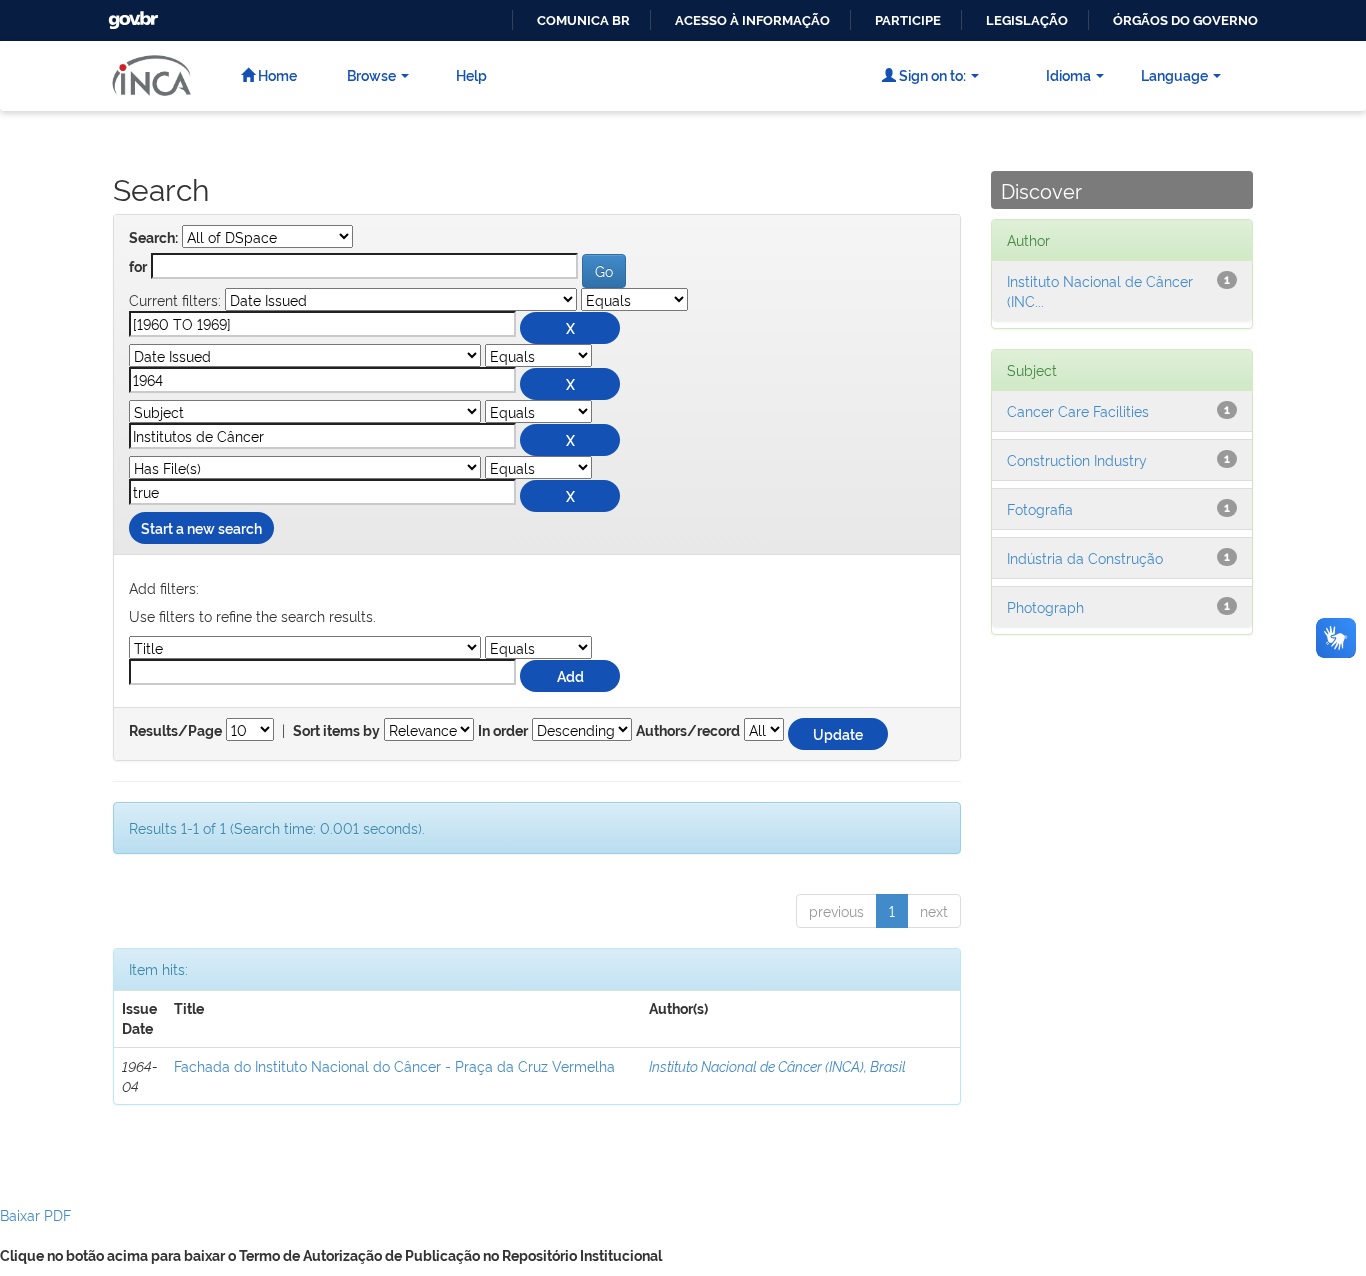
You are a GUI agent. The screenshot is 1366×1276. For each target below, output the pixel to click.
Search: (153, 238)
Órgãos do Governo (1185, 20)
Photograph (1045, 606)
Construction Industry (1077, 459)
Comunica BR (583, 20)
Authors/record (688, 731)
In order (503, 731)
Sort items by (336, 731)
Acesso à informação (752, 20)
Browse (371, 74)
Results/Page (175, 731)
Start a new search (201, 527)
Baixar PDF (35, 1214)
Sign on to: (931, 74)
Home (276, 74)
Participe (908, 20)
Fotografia (1040, 508)
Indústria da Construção (1085, 557)
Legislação (1027, 20)
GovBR (131, 14)
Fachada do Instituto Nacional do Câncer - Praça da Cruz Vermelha (394, 1065)
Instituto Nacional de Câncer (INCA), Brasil (777, 1065)
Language (1174, 74)
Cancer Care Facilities (1078, 410)
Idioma (1068, 74)
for (138, 267)
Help (471, 74)
